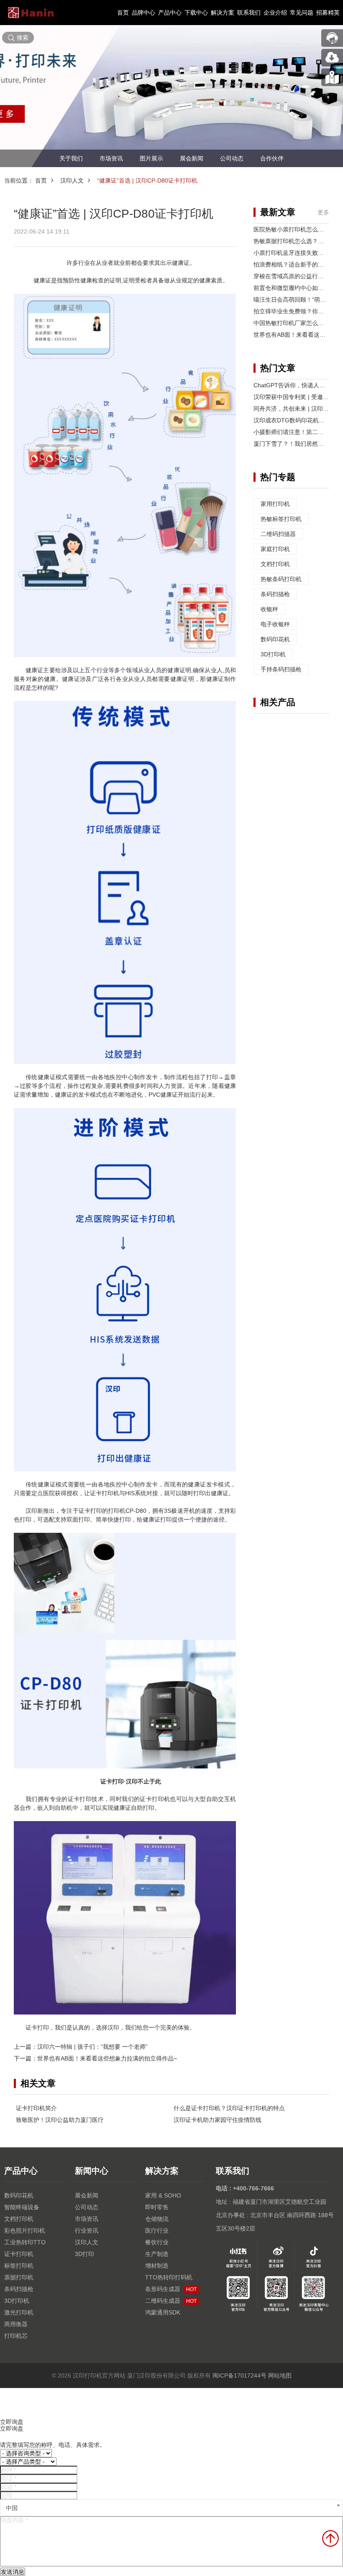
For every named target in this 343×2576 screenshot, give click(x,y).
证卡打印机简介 (36, 2108)
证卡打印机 (19, 2254)
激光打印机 (19, 2312)
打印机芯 (16, 2336)
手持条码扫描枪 (281, 669)
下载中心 (196, 13)
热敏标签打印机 (281, 519)
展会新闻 (192, 158)
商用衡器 (16, 2324)
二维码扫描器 (278, 534)
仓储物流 (157, 2219)
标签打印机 (19, 2266)
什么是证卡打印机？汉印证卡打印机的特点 (229, 2108)
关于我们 (71, 158)
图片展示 (151, 158)
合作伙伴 (272, 158)
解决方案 (223, 13)
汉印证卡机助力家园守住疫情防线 (218, 2120)
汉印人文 (72, 180)
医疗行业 (157, 2231)
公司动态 (232, 158)
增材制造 (157, 2266)
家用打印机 (275, 504)
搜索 (23, 38)
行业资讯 (87, 2231)
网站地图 (280, 2375)
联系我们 (249, 13)
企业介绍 (275, 13)
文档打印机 (275, 564)
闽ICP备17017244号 (239, 2375)
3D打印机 (273, 654)
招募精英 (328, 13)
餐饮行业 (157, 2242)
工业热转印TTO (25, 2242)
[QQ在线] (332, 77)
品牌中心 (143, 13)
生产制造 (157, 2254)
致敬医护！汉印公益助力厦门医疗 (60, 2120)
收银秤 (269, 609)
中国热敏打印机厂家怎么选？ (292, 323)
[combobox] (171, 2508)
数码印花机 (275, 639)
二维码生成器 (171, 2301)
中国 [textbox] (12, 2508)
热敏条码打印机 (281, 579)
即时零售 (157, 2207)
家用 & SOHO (163, 2195)
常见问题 (302, 13)
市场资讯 (111, 158)
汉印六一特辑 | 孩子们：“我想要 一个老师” (92, 2047)
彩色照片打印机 (25, 2231)
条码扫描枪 (275, 594)
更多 (323, 212)
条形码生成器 (171, 2289)
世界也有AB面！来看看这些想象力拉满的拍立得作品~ (107, 2058)
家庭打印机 (275, 549)
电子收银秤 (275, 624)
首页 (123, 13)
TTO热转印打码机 (169, 2277)
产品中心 (170, 13)
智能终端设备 (22, 2207)
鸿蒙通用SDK (163, 2312)
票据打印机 (19, 2277)
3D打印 (84, 2254)
